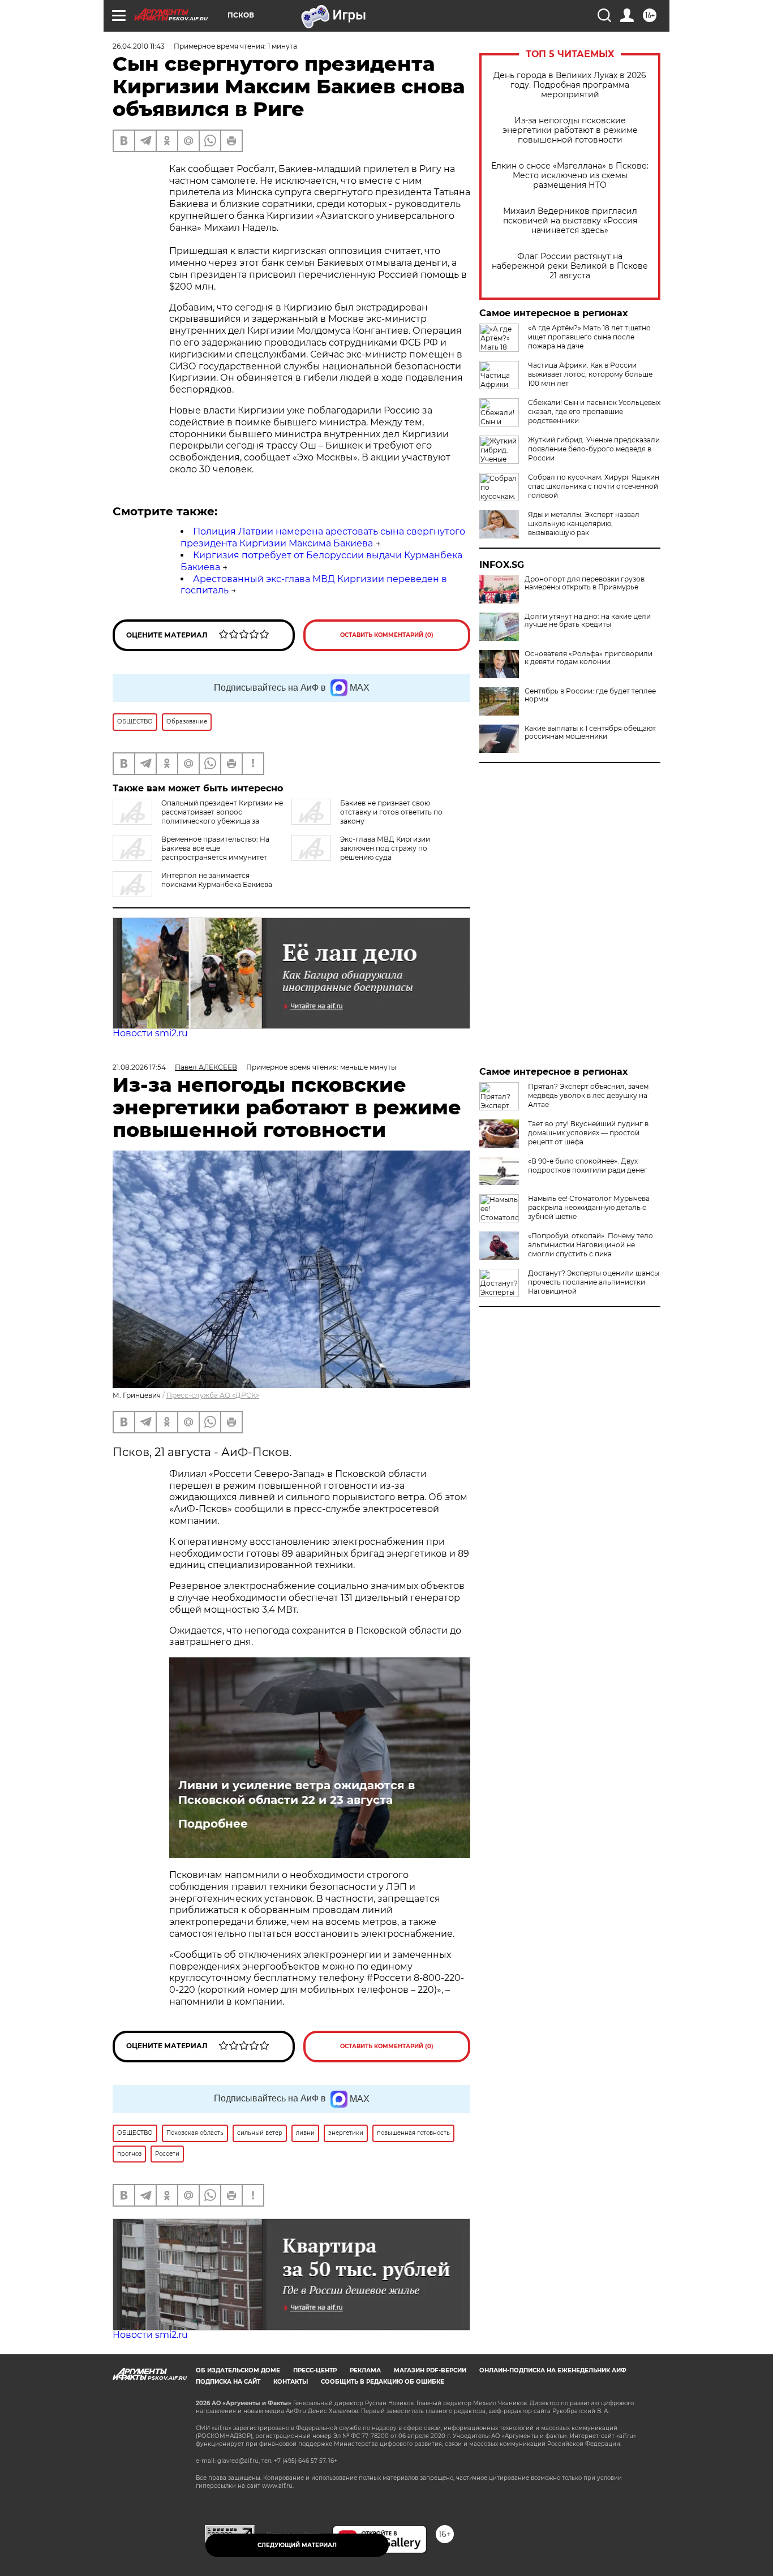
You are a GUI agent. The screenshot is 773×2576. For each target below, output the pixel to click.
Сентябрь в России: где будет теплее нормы (590, 695)
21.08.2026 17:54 (139, 1067)
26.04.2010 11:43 (139, 46)
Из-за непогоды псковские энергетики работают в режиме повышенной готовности (570, 130)
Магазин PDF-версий (430, 2370)
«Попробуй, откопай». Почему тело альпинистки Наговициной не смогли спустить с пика (591, 1245)
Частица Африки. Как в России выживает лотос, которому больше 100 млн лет (590, 374)
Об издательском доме (238, 2370)
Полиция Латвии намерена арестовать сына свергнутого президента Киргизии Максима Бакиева (323, 537)
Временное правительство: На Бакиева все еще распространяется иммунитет (215, 848)
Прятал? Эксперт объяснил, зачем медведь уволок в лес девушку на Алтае (588, 1095)
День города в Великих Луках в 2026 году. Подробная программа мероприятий (570, 85)
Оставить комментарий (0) (387, 635)
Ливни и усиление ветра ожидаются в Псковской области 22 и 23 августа (297, 1793)
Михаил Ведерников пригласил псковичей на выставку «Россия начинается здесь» (570, 221)
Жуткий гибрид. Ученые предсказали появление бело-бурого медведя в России (594, 449)
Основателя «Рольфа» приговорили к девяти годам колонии (589, 658)
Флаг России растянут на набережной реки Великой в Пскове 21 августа (570, 266)
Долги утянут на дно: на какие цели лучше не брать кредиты (588, 621)
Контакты (291, 2382)
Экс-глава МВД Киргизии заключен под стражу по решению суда (385, 848)
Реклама (365, 2370)
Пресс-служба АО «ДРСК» (213, 1395)
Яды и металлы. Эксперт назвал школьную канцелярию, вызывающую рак (584, 524)
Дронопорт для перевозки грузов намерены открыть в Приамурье (585, 583)
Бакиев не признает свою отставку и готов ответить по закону (391, 812)
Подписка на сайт (228, 2382)
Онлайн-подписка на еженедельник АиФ (553, 2370)
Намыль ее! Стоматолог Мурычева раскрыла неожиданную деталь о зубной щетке (589, 1207)
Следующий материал (297, 2545)
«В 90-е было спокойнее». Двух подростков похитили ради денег (588, 1166)
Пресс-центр (315, 2370)
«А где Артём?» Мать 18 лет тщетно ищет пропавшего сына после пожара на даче (589, 337)
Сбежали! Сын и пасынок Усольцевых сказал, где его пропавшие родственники (594, 412)
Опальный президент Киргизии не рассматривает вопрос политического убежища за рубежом (198, 817)
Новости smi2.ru (150, 1033)
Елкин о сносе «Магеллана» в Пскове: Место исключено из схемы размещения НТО (570, 176)
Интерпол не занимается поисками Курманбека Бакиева (217, 880)
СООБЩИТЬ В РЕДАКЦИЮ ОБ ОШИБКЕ (383, 2382)
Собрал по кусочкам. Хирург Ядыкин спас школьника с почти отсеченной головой (594, 486)
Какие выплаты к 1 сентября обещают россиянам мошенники (590, 733)
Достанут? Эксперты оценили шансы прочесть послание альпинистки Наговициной (594, 1282)
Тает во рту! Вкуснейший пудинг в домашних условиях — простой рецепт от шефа (588, 1133)
